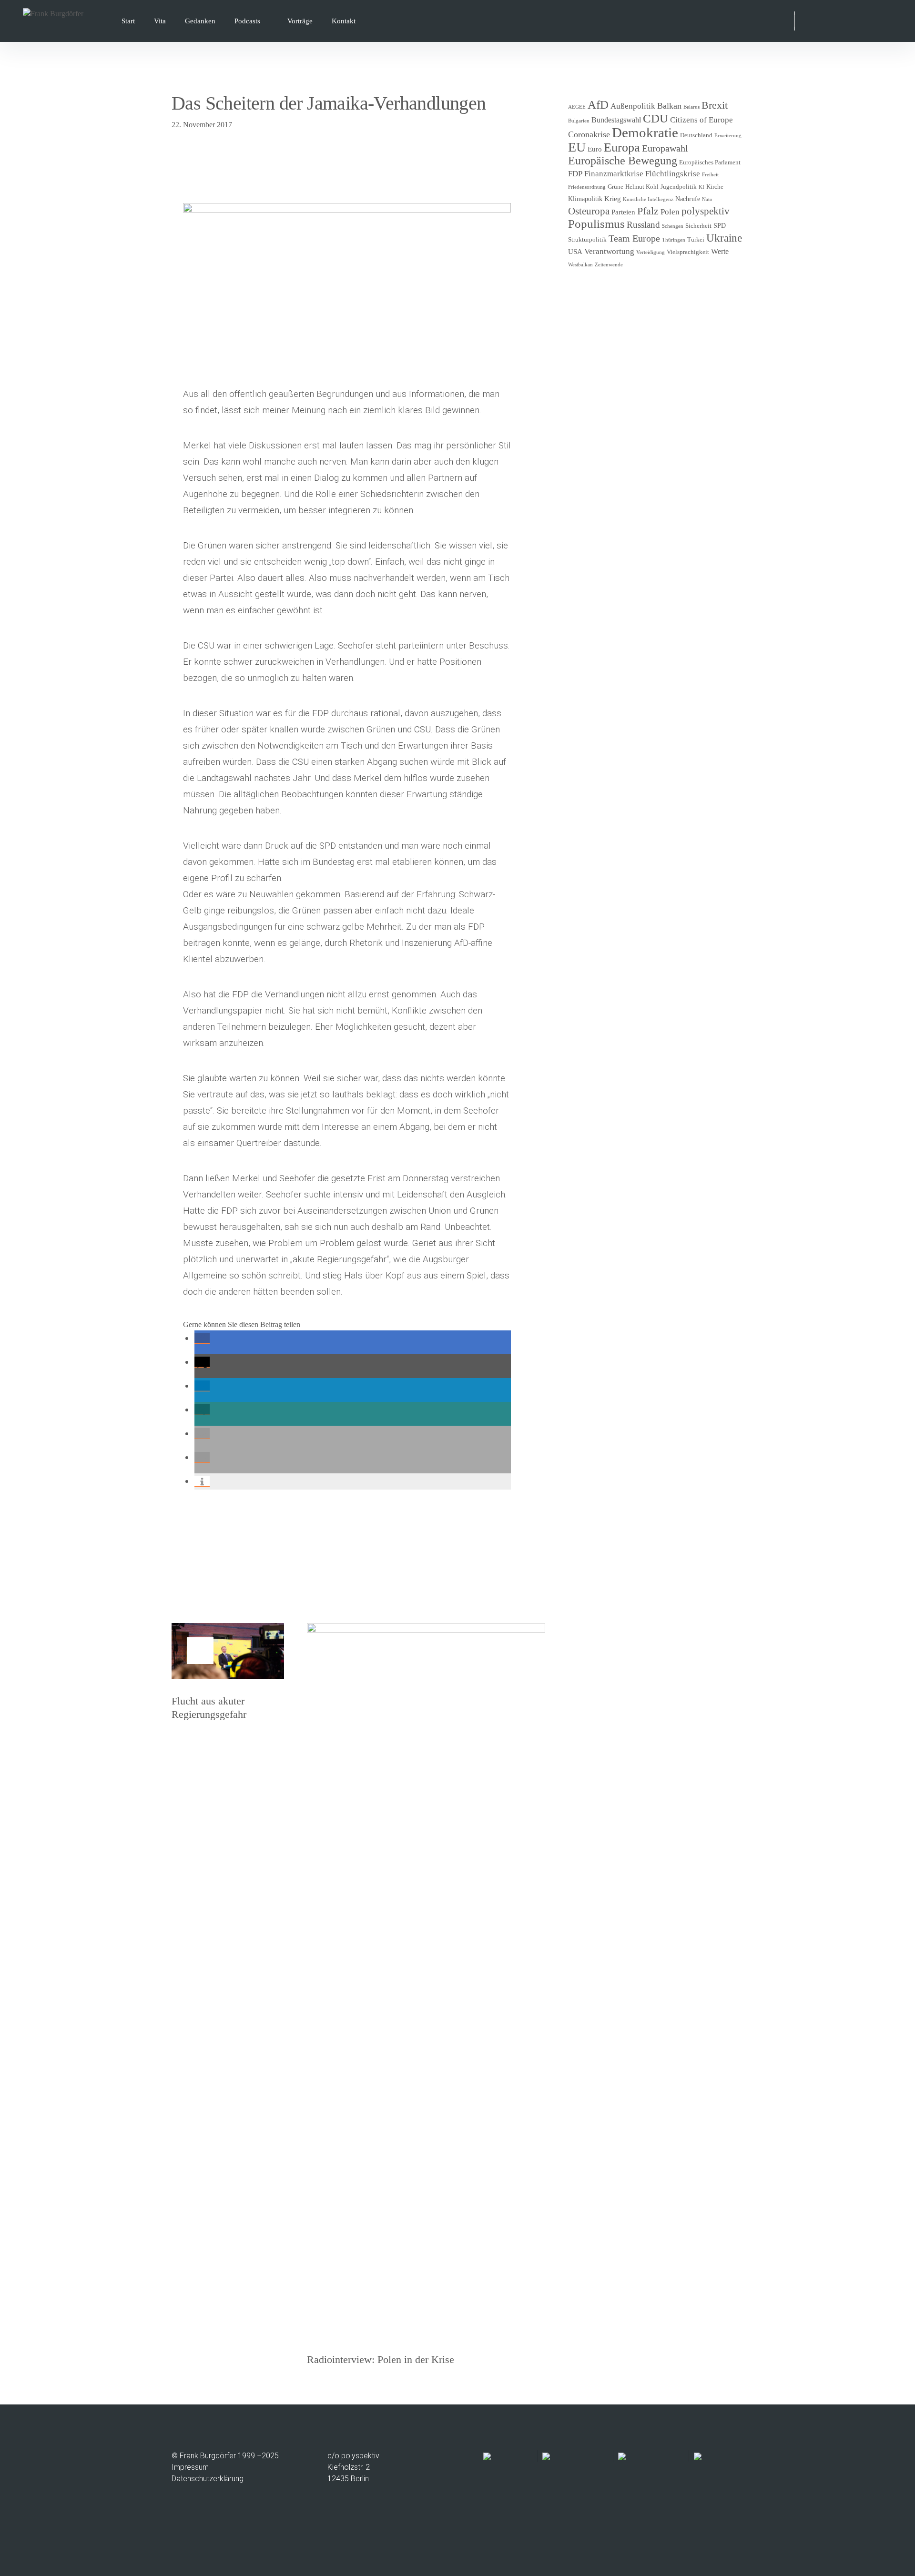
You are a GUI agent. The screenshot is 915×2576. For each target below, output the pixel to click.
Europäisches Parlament (710, 162)
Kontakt (344, 21)
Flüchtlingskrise (673, 174)
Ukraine (724, 238)
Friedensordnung (587, 187)
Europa (622, 147)
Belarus (691, 107)
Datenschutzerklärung (208, 2479)
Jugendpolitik (679, 187)
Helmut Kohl (642, 187)
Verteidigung (651, 252)
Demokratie (645, 132)
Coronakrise (589, 134)
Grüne (615, 187)
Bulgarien (579, 121)
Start (128, 21)
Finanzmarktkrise (614, 174)
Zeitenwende (609, 265)
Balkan (669, 106)
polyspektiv (706, 211)
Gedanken (200, 21)
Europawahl (665, 148)
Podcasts (247, 21)
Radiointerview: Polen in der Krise (381, 2359)
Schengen (673, 226)
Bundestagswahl (616, 120)
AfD (598, 105)
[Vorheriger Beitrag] (228, 1651)
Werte (720, 251)
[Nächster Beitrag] (426, 1980)
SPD (720, 226)
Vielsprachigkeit (688, 252)
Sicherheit (698, 226)
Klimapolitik (585, 199)
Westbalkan (580, 265)
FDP (575, 174)
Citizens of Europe (701, 120)
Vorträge (300, 21)
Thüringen (674, 240)
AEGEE (577, 107)
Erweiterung (728, 136)
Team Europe (634, 238)
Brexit (715, 105)
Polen (670, 212)
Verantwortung (609, 251)
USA (575, 252)
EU (577, 147)
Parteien (623, 212)
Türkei (696, 240)
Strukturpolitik (587, 240)
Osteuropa (589, 211)
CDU (656, 118)
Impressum (190, 2467)
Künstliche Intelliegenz (648, 199)
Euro (595, 149)
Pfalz (648, 211)
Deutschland (696, 135)
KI (701, 187)
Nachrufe (688, 199)
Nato (707, 199)
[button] (202, 1338)
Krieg (613, 199)
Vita (160, 21)
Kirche (715, 187)
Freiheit (710, 175)
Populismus (596, 223)
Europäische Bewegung (623, 161)
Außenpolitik (633, 106)
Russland (643, 225)
